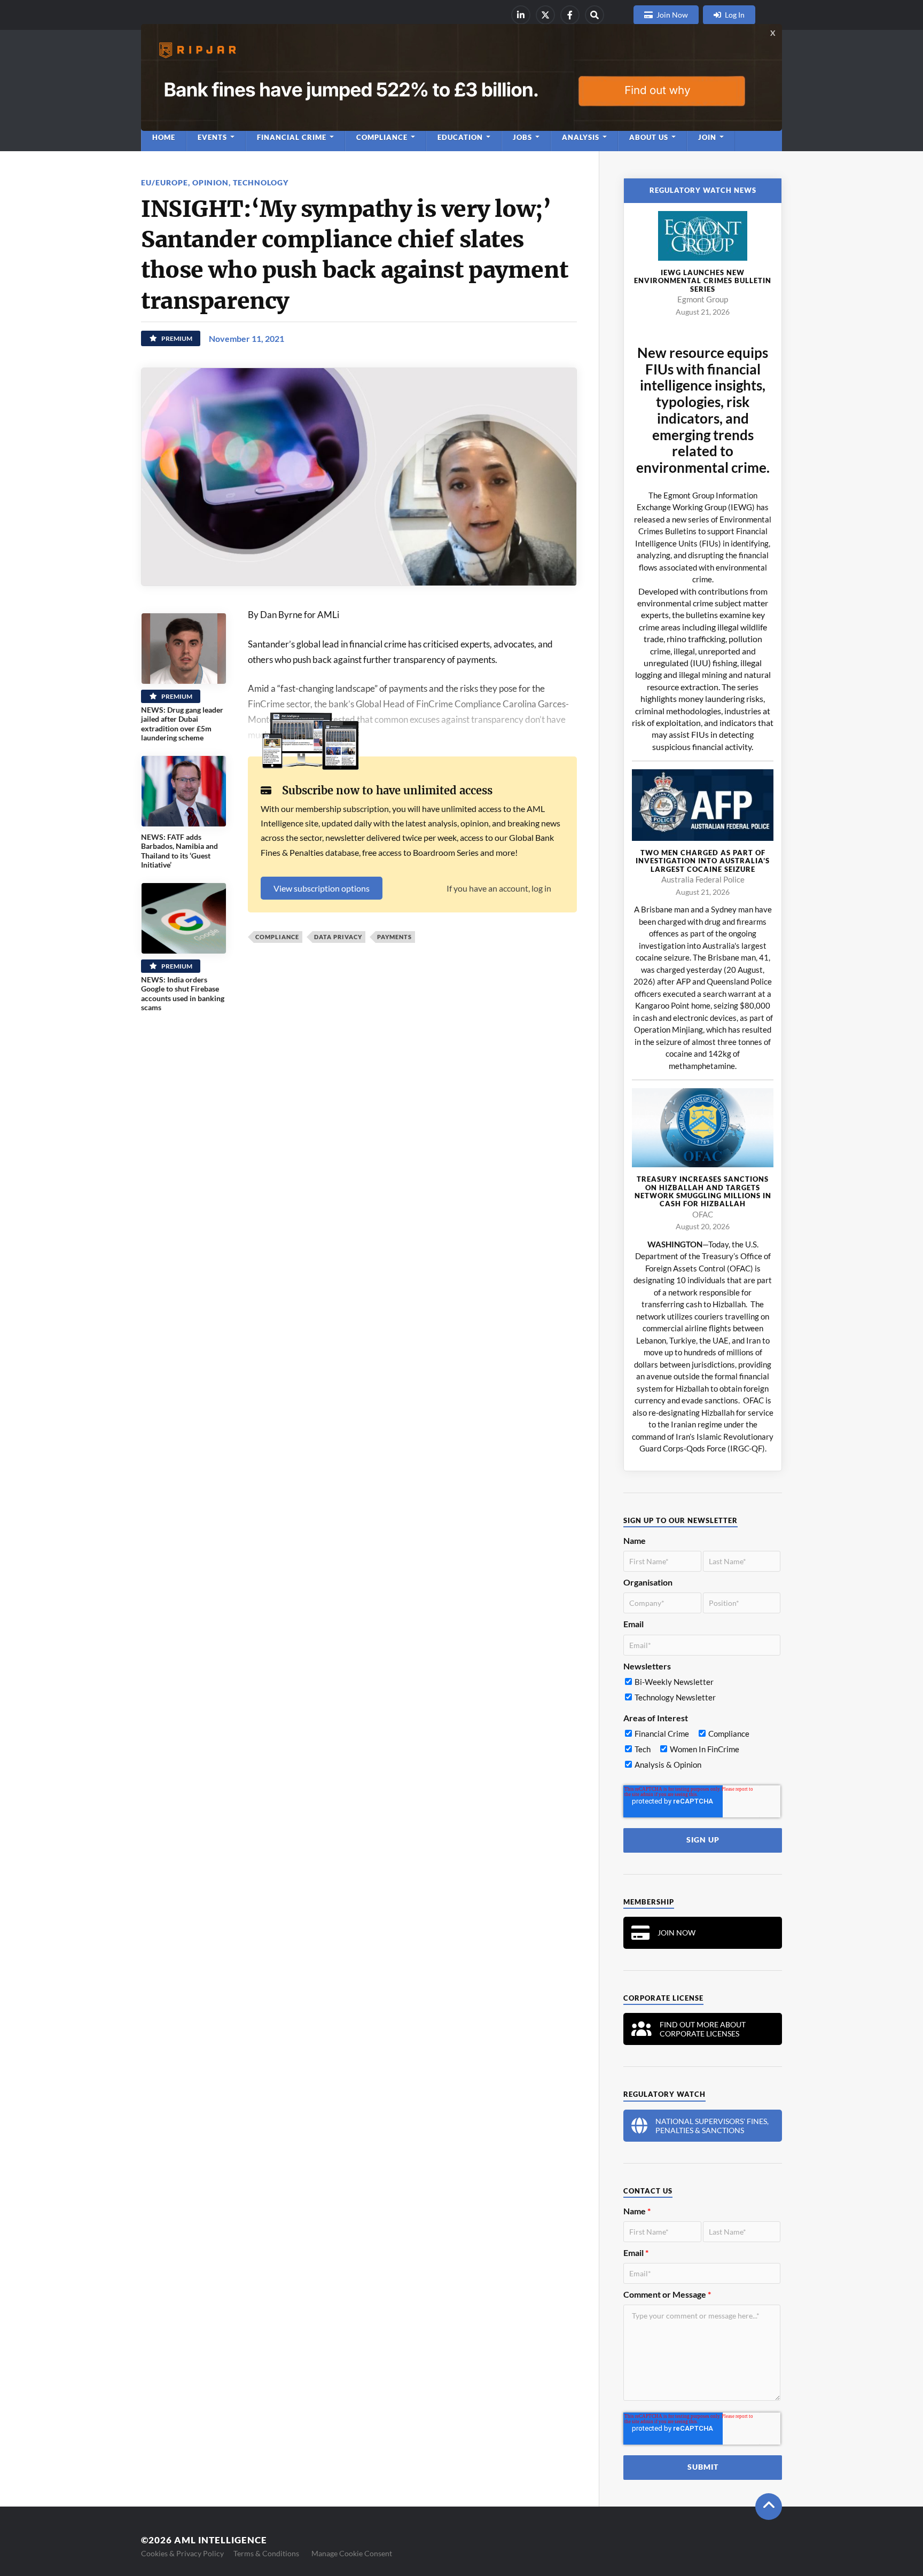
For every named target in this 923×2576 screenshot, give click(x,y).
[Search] (595, 15)
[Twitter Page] (545, 15)
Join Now (672, 15)
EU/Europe (165, 182)
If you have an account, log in (499, 888)
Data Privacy (338, 937)
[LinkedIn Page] (521, 15)
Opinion (210, 182)
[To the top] (769, 2507)
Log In (735, 15)
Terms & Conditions (266, 2553)
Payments (394, 937)
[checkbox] (702, 1692)
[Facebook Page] (570, 15)
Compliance (277, 937)
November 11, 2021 (247, 338)
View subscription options (322, 888)
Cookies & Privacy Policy (182, 2553)
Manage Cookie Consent (352, 2553)
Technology (261, 182)
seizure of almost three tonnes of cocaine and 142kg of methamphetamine (713, 1054)
